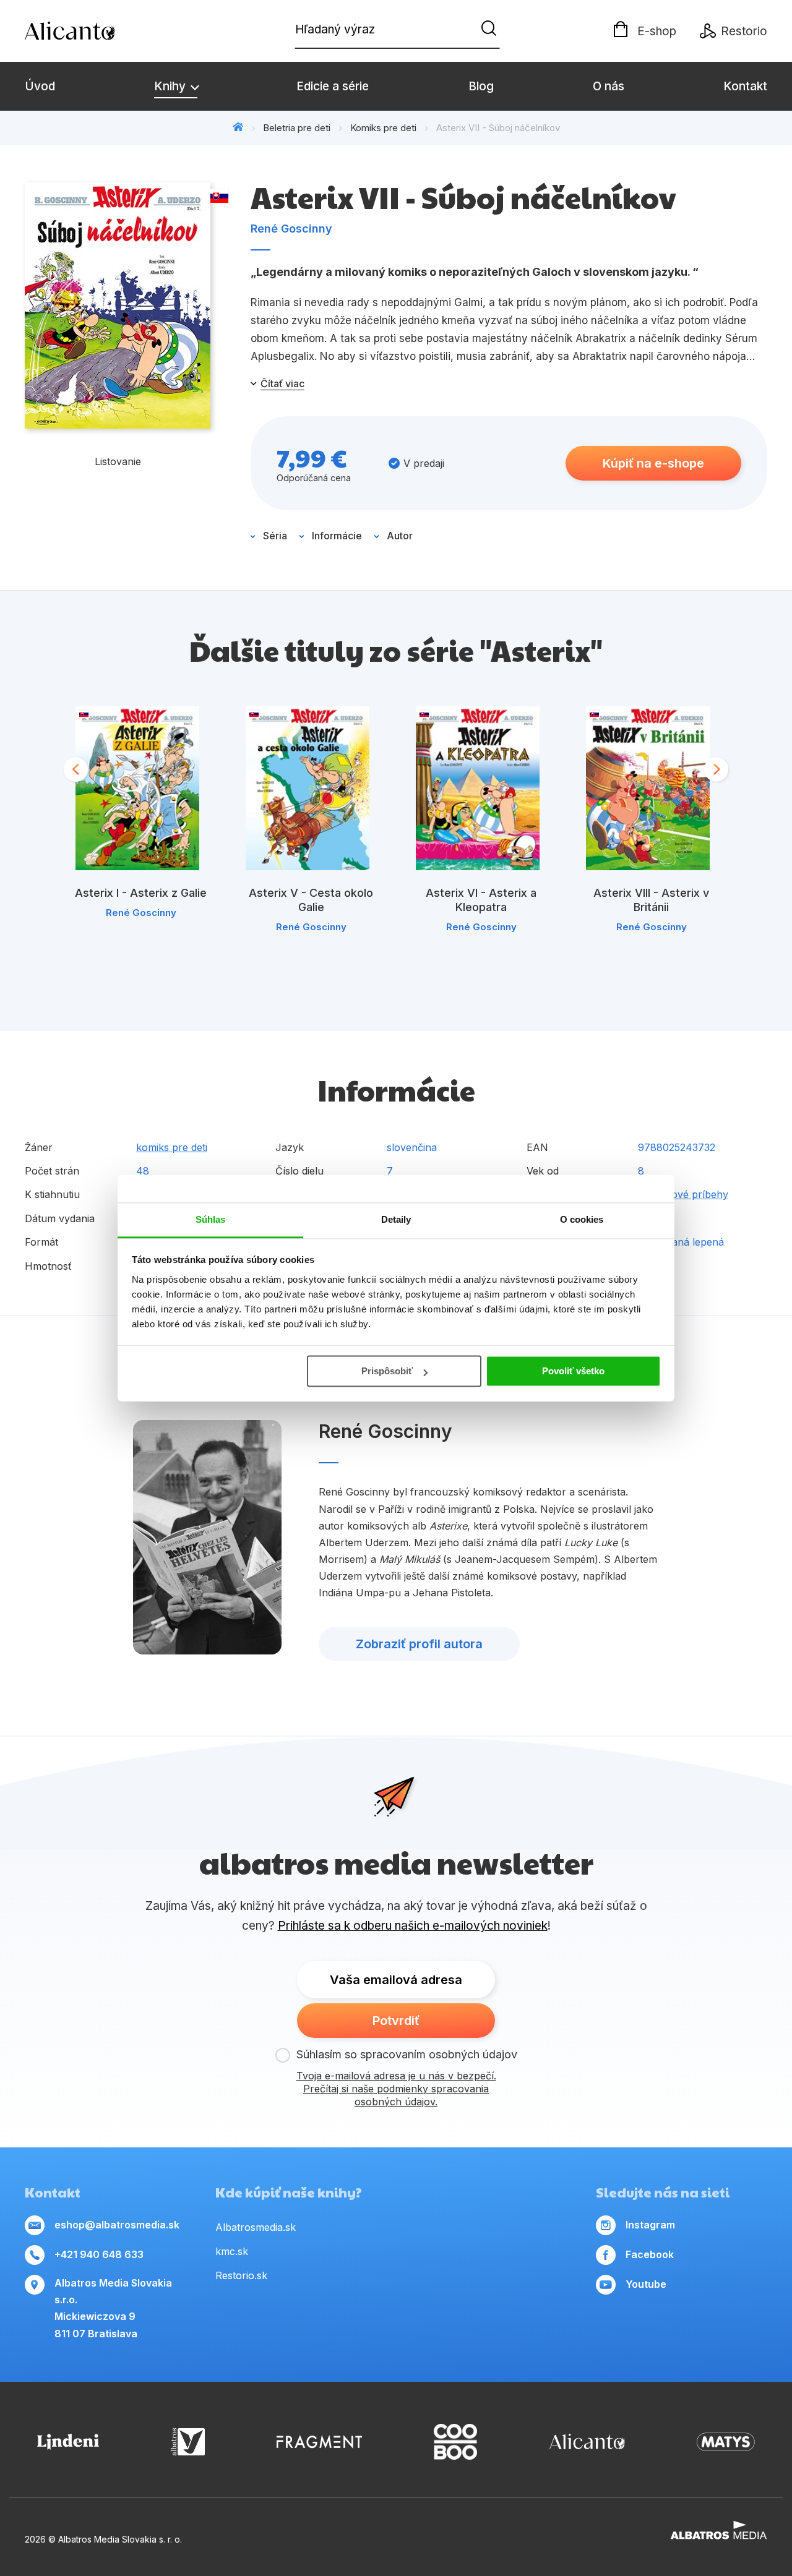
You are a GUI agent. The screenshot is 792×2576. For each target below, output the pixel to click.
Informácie (337, 536)
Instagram (650, 2225)
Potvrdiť (396, 2021)
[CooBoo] (455, 2442)
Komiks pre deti (383, 128)
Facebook (650, 2254)
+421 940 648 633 (99, 2254)
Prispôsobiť (387, 1371)
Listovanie (118, 461)
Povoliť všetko (573, 1371)
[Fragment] (319, 2442)
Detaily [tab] (396, 1219)
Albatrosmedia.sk (256, 2227)
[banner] (96, 31)
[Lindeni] (68, 2442)
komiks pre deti (172, 1147)
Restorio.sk (241, 2275)
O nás (609, 86)
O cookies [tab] (582, 1219)
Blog (481, 86)
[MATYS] (726, 2442)
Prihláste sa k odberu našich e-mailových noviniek (413, 1926)
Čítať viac (282, 383)
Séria (275, 536)
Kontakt (745, 86)
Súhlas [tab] (211, 1219)
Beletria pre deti (297, 128)
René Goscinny (291, 229)
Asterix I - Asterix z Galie (141, 893)
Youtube (646, 2284)
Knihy (171, 86)
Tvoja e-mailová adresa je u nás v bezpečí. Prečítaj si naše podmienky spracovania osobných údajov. (396, 2089)
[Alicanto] (587, 2442)
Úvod (40, 86)
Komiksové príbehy (683, 1194)
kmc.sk (232, 2251)
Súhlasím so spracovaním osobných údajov (407, 2054)
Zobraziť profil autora (419, 1644)
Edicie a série (333, 86)
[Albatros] (188, 2442)
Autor (400, 536)
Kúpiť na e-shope (653, 463)
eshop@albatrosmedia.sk (117, 2225)
